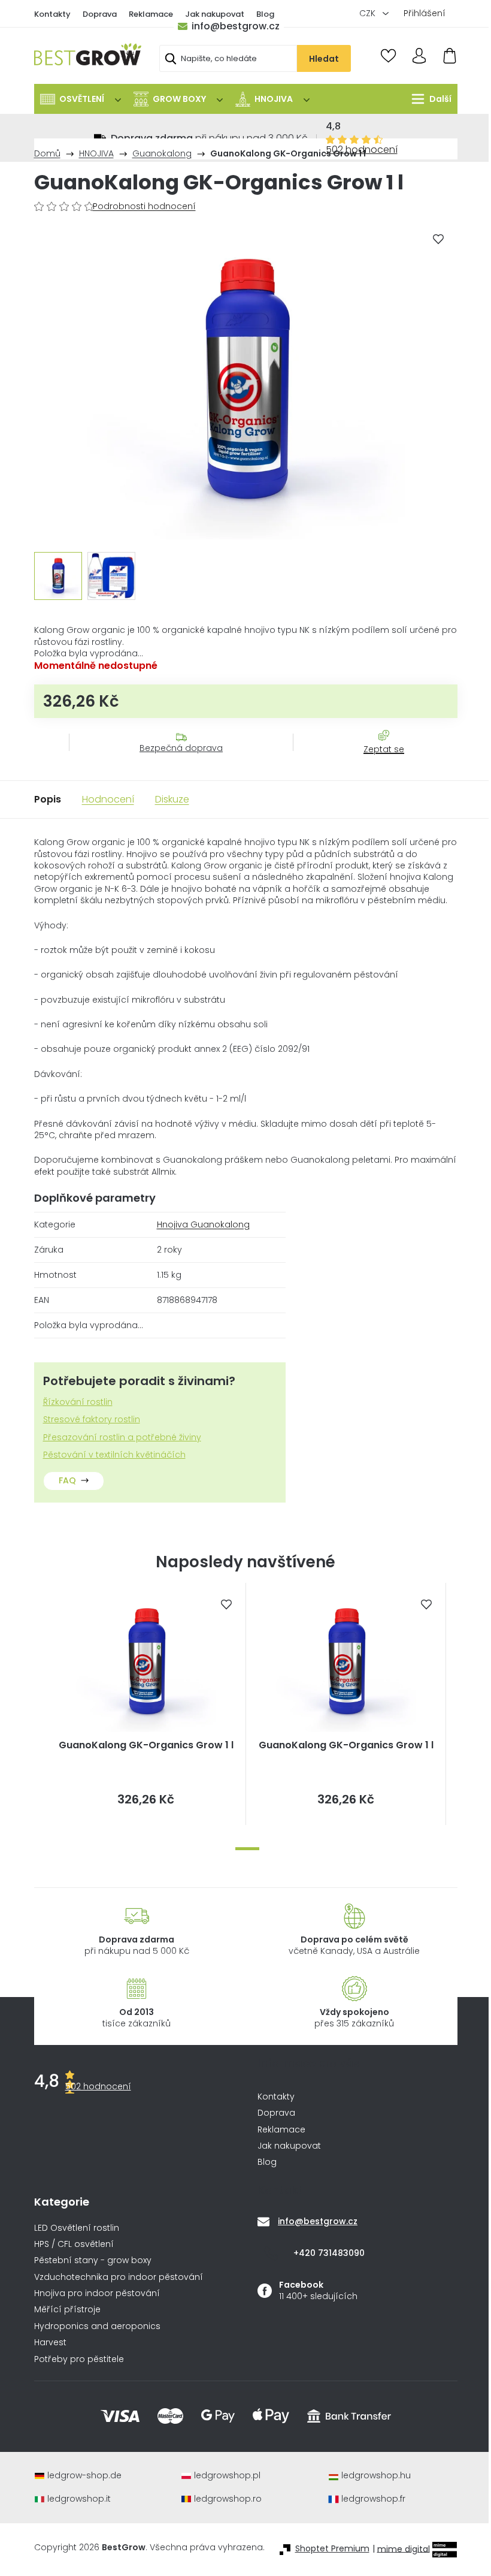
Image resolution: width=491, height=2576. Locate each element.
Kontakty (52, 14)
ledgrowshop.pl (227, 2476)
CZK (369, 13)
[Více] (428, 99)
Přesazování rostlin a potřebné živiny (122, 1438)
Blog (265, 14)
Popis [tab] (48, 799)
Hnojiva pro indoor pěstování (97, 2293)
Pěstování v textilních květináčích (114, 1455)
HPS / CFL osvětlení (74, 2244)
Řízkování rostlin (78, 1402)
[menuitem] (81, 99)
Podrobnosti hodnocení (144, 206)
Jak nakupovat (215, 14)
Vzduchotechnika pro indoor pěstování (119, 2277)
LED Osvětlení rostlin (77, 2228)
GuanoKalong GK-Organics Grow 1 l (146, 1745)
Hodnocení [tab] (108, 799)
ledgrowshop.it (79, 2499)
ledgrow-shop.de (84, 2476)
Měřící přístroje (67, 2310)
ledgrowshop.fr (373, 2499)
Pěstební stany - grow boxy (93, 2260)
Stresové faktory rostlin (92, 1420)
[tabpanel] (146, 1704)
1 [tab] (247, 1849)
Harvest (50, 2343)
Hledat (324, 59)
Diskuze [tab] (172, 799)
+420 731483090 (329, 2253)
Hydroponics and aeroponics (97, 2326)
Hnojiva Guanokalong (203, 1224)
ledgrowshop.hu (376, 2476)
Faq (67, 1480)
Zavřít (377, 761)
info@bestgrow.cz (236, 26)
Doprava (100, 14)
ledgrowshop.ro (228, 2499)
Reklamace (151, 14)
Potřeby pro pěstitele (79, 2359)
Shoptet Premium (332, 2549)
